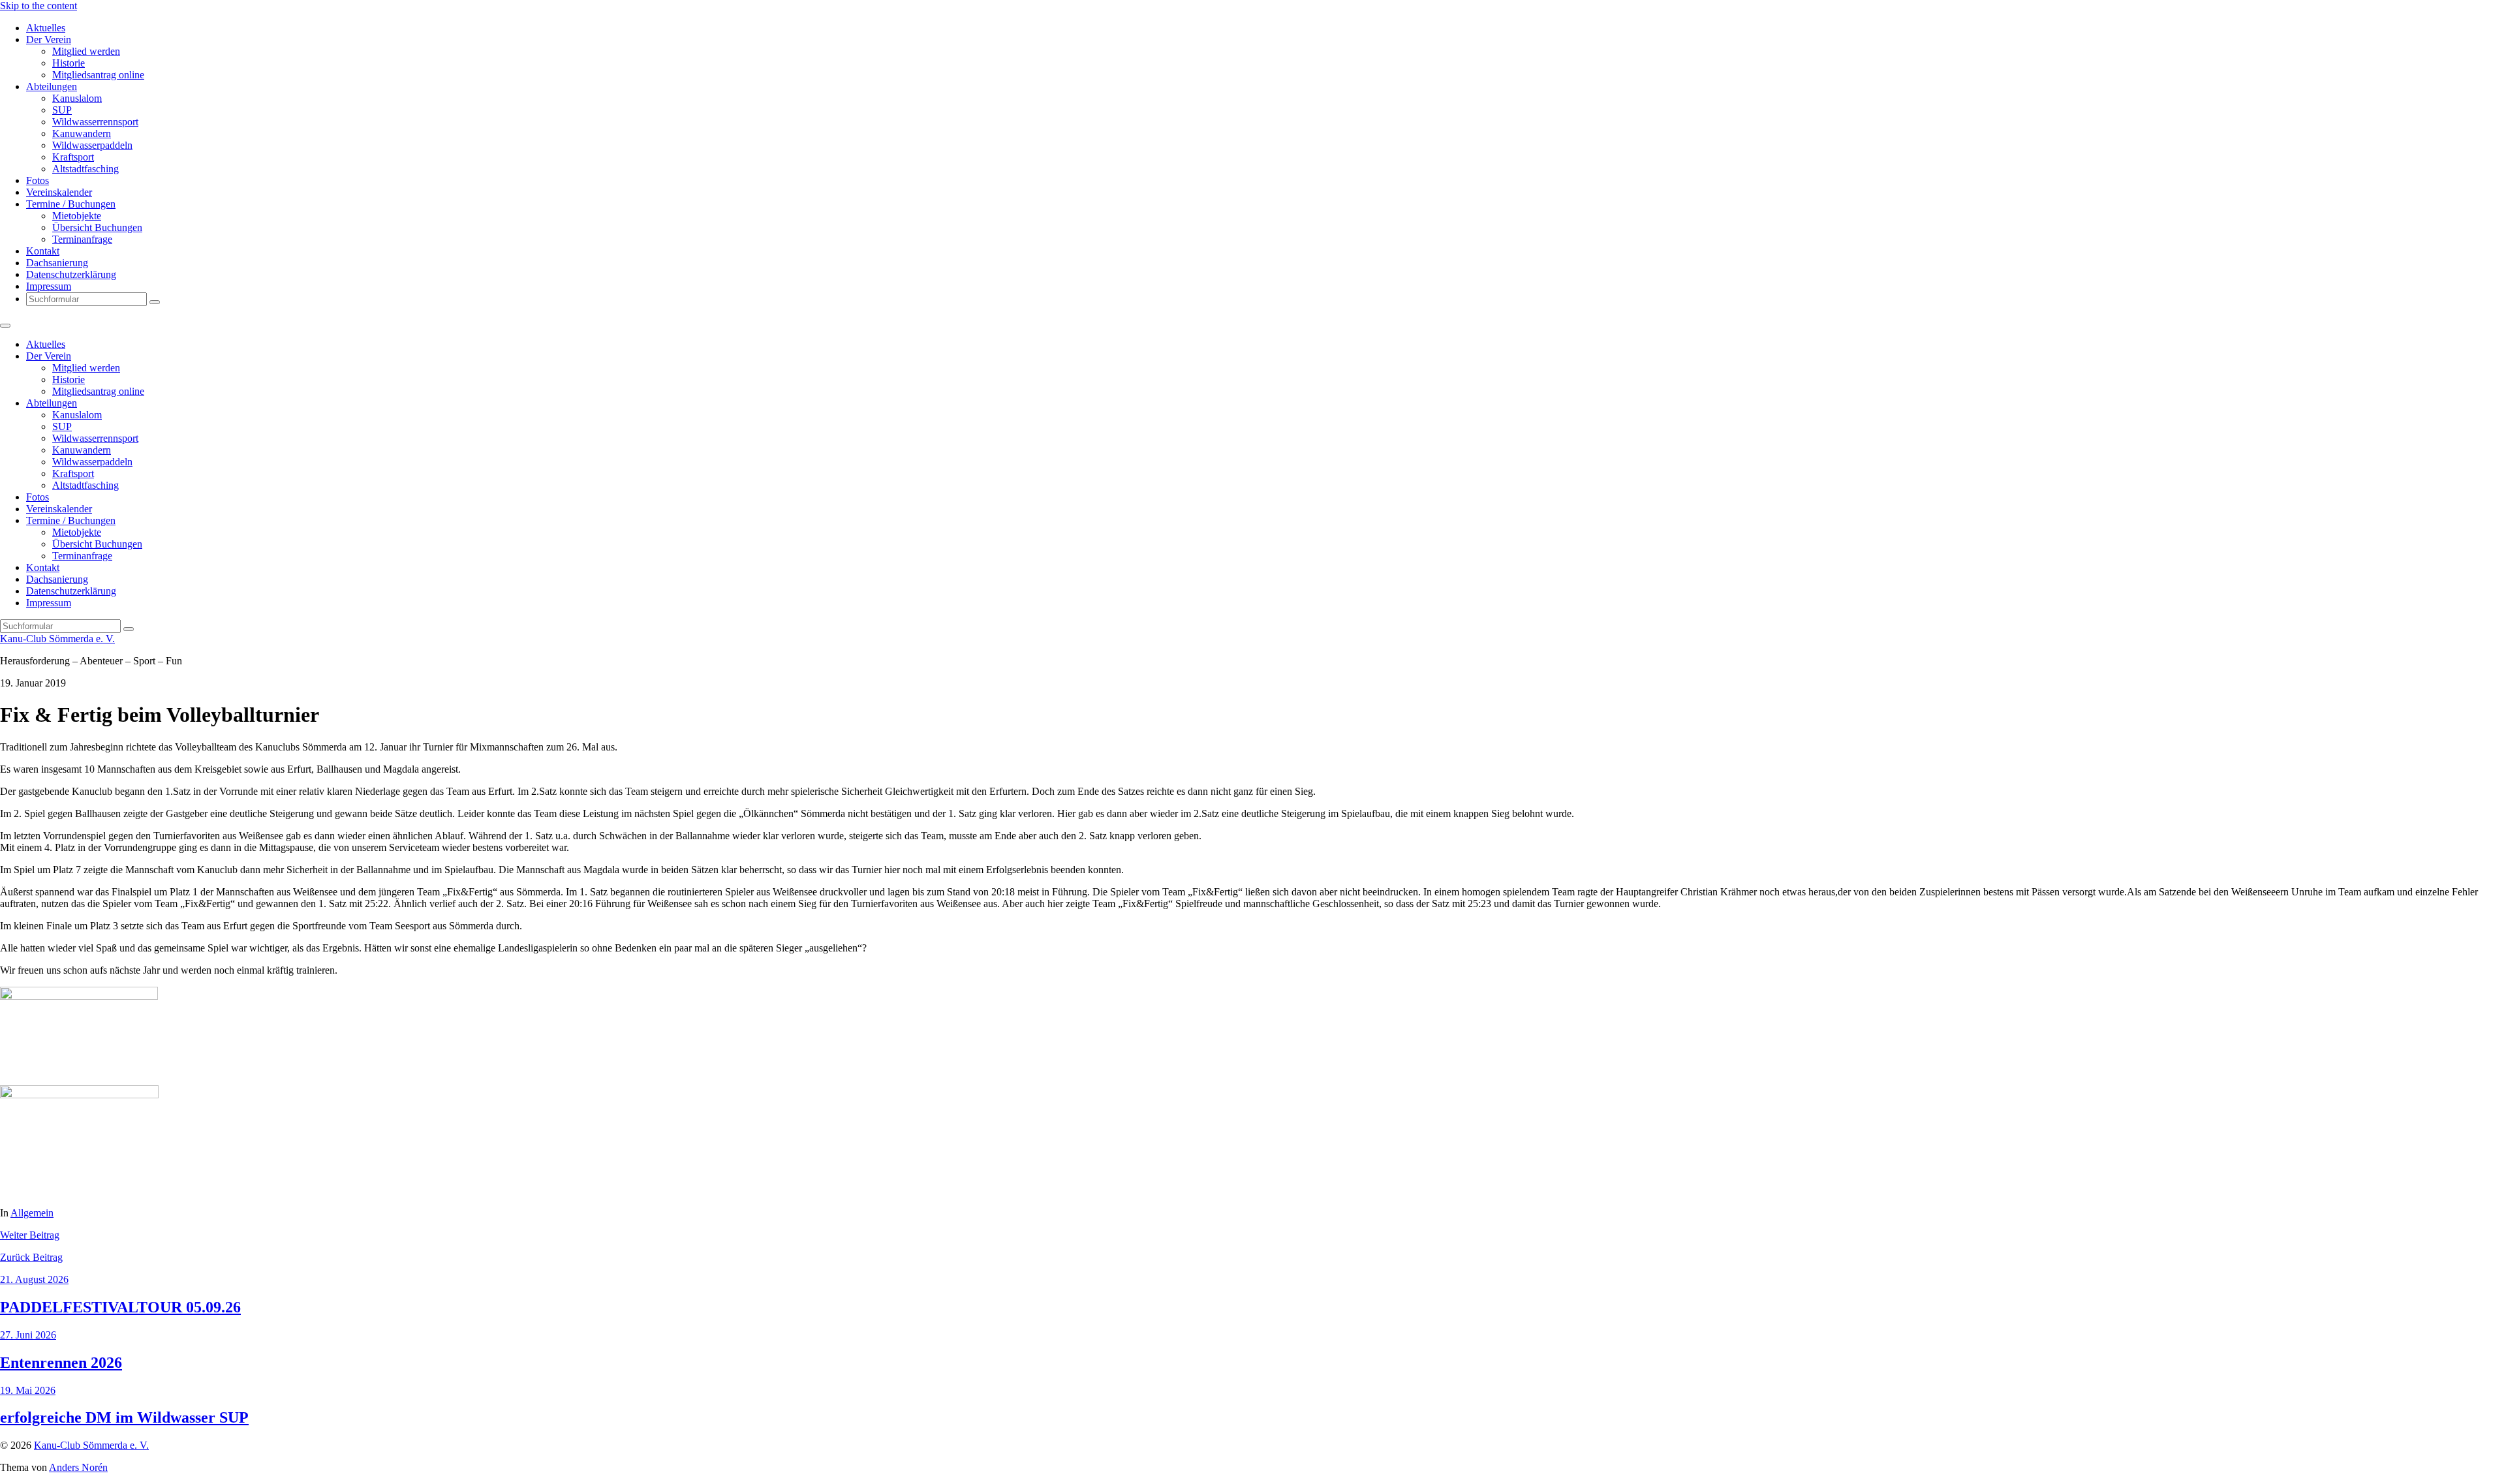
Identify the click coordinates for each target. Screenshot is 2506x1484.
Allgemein (32, 1213)
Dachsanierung (57, 263)
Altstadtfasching (85, 169)
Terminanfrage (82, 239)
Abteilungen (52, 86)
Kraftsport (73, 157)
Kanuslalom (77, 98)
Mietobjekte (77, 216)
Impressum (49, 286)
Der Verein (49, 39)
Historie (69, 63)
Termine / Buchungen (71, 204)
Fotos (38, 180)
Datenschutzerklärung (71, 274)
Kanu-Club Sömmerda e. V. (57, 639)
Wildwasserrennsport (95, 122)
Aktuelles (46, 28)
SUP (62, 110)
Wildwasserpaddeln (92, 145)
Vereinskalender (59, 192)
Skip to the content (39, 6)
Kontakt (43, 251)
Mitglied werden (86, 51)
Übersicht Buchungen (97, 227)
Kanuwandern (82, 133)
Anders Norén (78, 1467)
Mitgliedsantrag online (98, 75)
